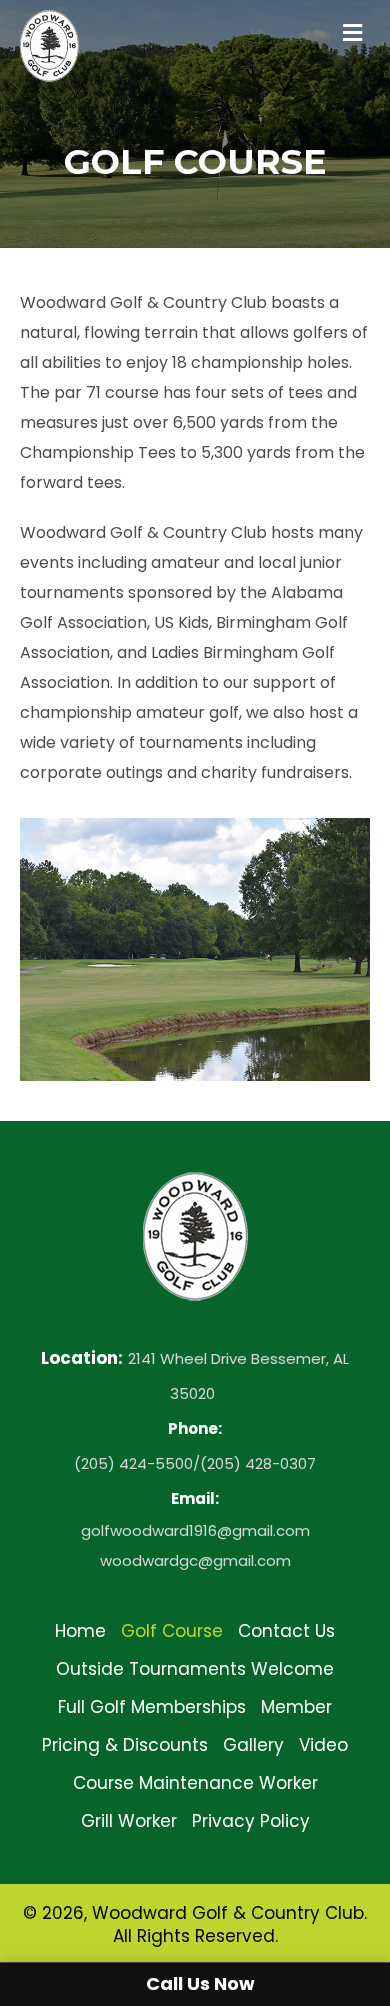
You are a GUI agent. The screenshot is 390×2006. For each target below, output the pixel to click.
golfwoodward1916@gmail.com (195, 1530)
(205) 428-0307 (258, 1463)
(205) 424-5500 (133, 1463)
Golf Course (172, 1631)
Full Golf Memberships (152, 1707)
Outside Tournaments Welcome (195, 1669)
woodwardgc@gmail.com (195, 1560)
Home (80, 1631)
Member (296, 1707)
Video (323, 1745)
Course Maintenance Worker (195, 1783)
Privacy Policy (251, 1821)
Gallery (253, 1745)
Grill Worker (129, 1821)
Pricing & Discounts (125, 1745)
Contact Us (286, 1631)
